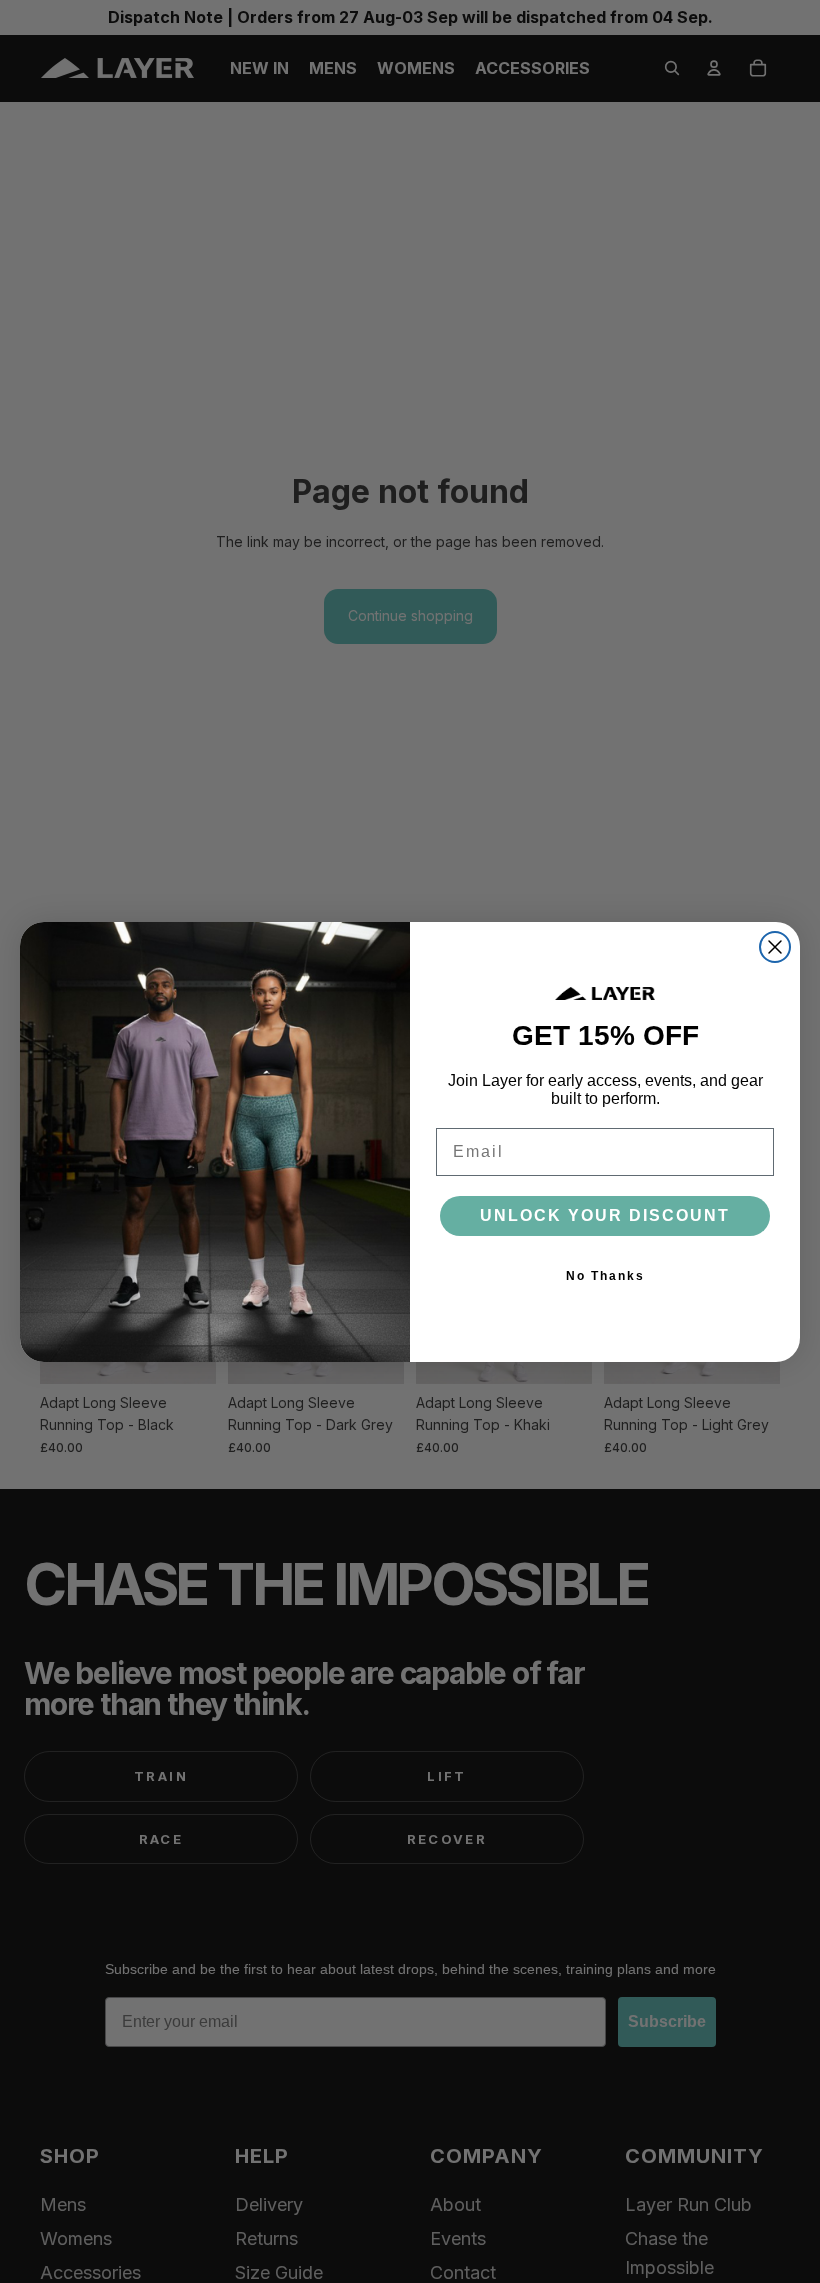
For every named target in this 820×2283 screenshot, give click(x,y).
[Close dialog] (775, 947)
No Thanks (605, 1276)
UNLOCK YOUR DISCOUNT (605, 1215)
